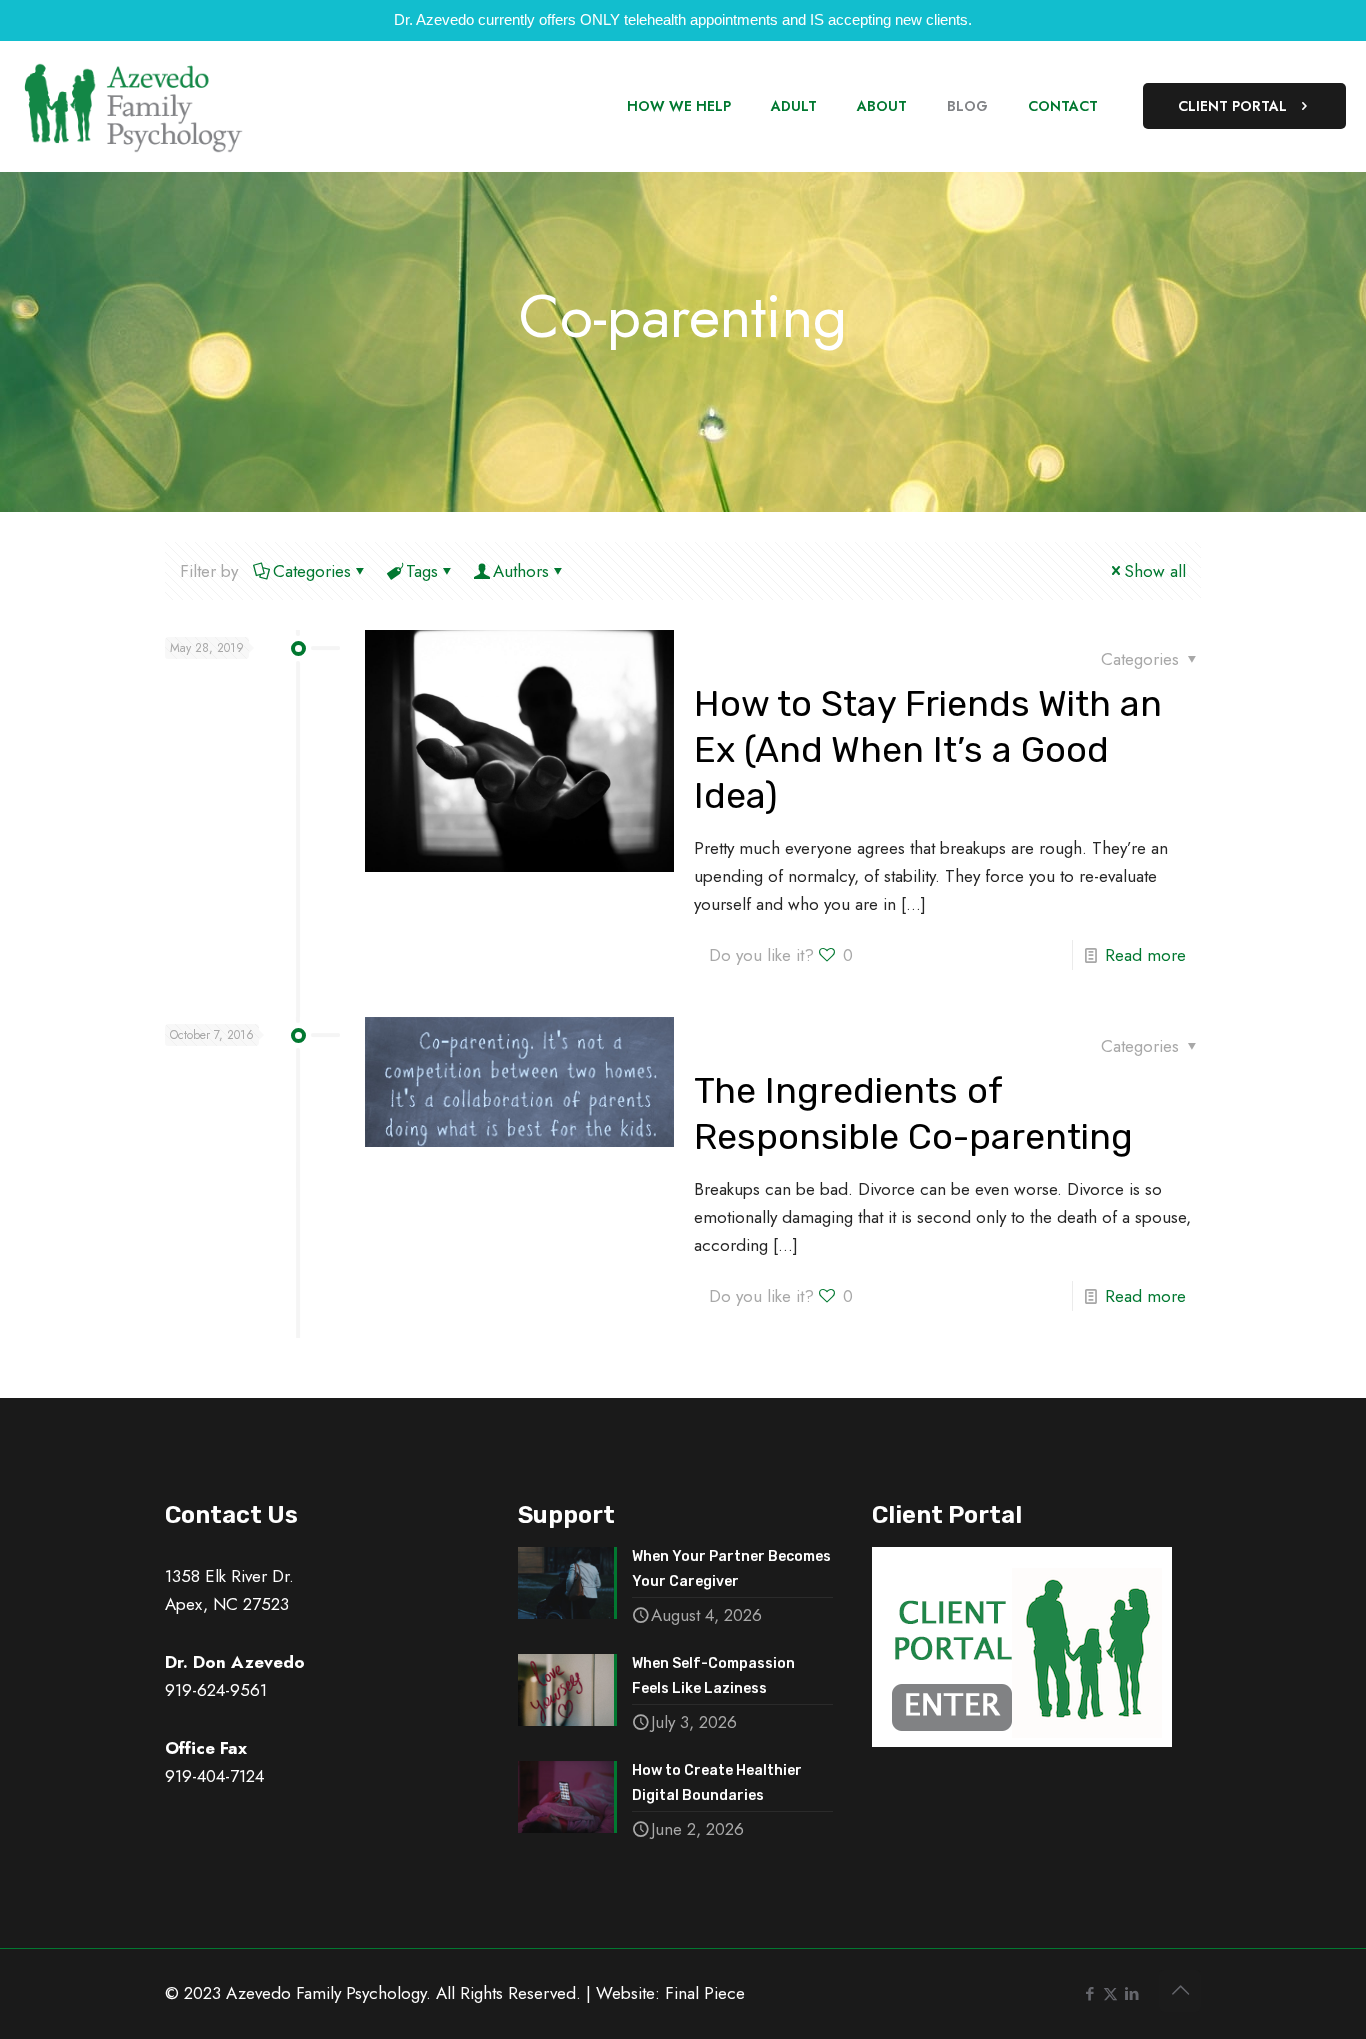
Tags (422, 571)
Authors (521, 571)
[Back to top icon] (1180, 1991)
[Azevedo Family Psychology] (132, 106)
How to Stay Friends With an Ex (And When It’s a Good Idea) (928, 749)
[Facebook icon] (1089, 1994)
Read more (1145, 955)
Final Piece (705, 1993)
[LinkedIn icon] (1131, 1994)
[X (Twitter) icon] (1110, 1994)
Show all (1155, 571)
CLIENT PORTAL (1232, 106)
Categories (312, 571)
